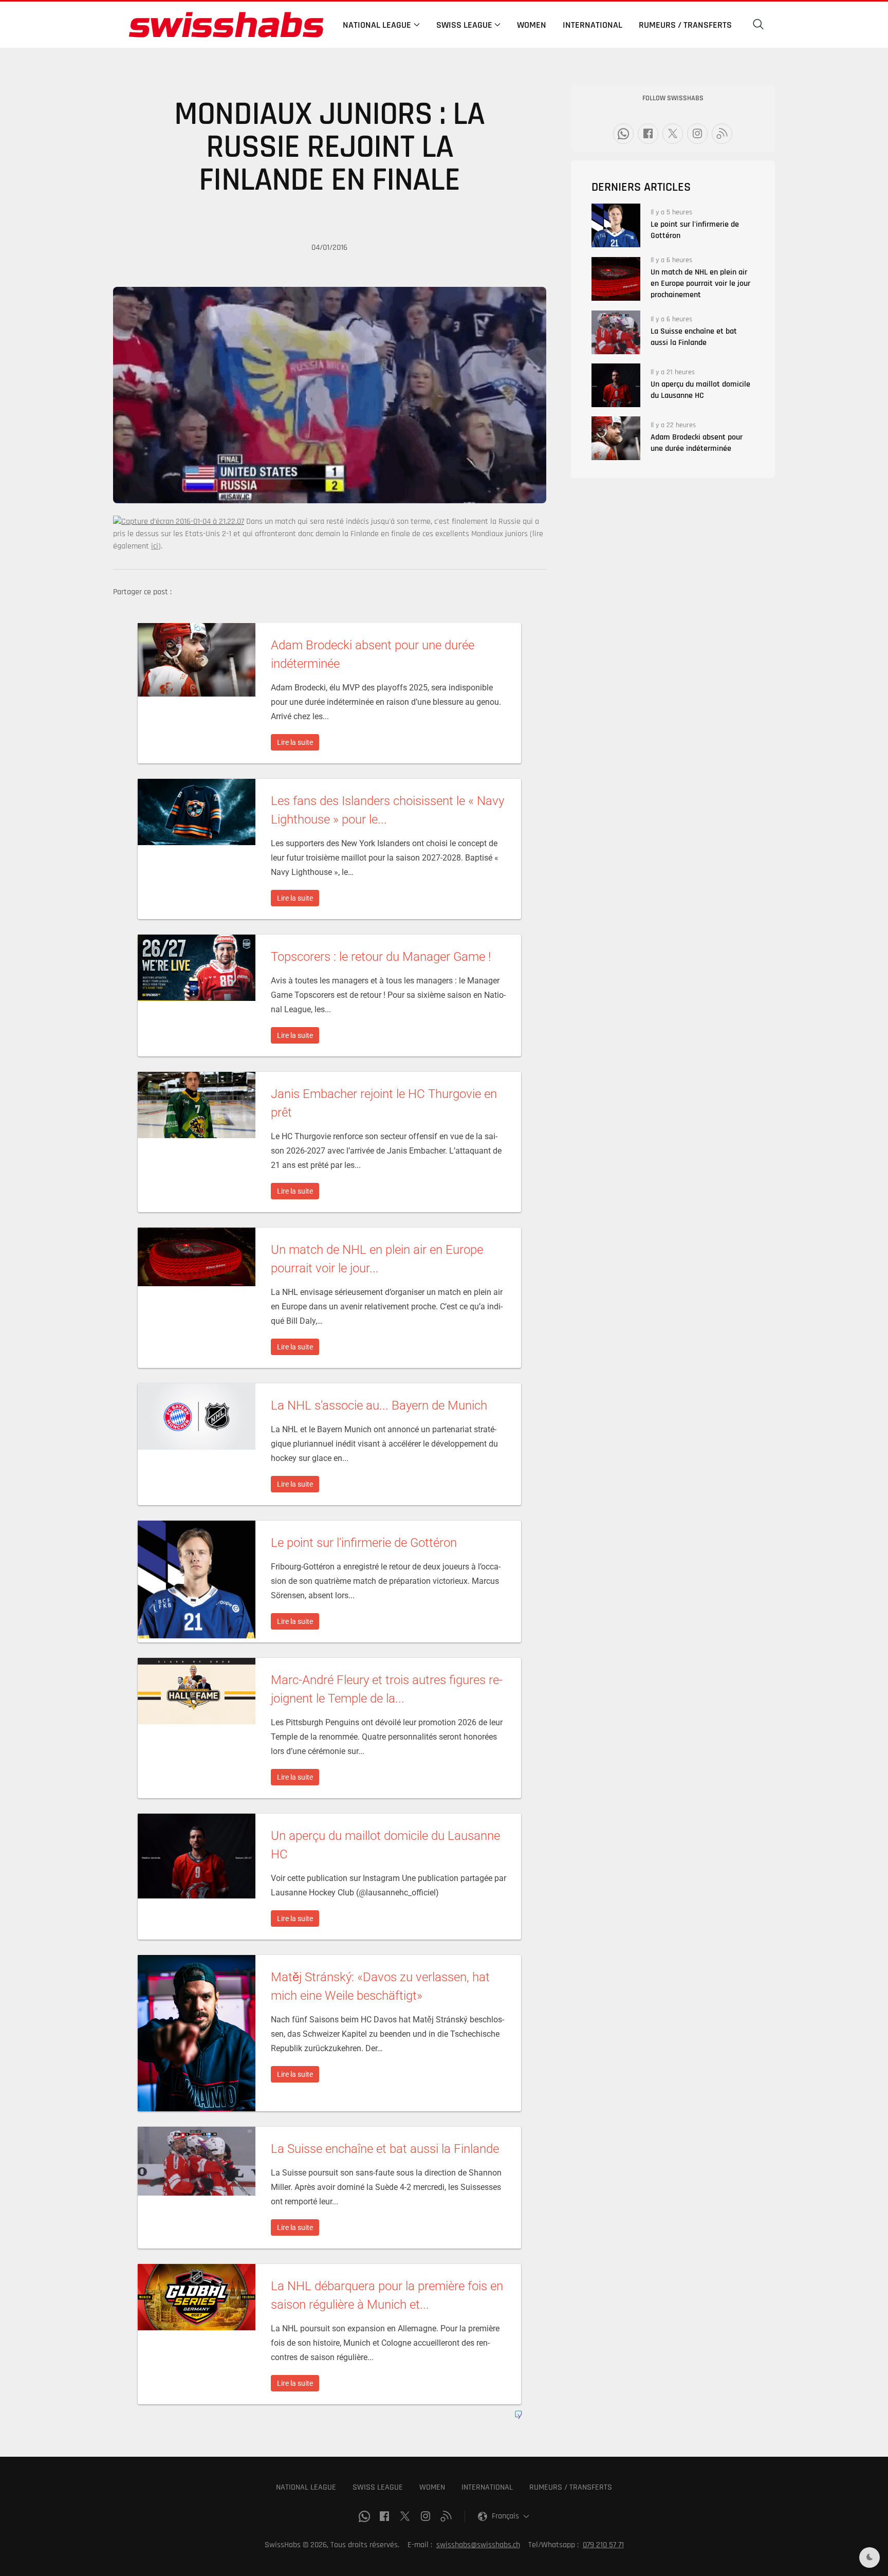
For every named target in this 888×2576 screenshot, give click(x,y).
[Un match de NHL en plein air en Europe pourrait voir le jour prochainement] (616, 279)
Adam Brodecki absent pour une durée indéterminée (697, 443)
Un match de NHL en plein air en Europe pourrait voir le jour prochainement (700, 284)
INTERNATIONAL (487, 2487)
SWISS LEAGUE (378, 2487)
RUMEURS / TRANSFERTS (571, 2487)
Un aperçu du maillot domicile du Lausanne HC (700, 390)
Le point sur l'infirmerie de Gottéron (695, 230)
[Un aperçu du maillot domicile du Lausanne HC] (616, 385)
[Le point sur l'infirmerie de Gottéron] (616, 225)
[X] (673, 134)
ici (155, 546)
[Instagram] (697, 134)
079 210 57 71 (603, 2545)
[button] (758, 25)
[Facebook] (648, 134)
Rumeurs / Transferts (685, 25)
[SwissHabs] (226, 25)
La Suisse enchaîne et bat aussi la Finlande (694, 337)
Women (532, 25)
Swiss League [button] (464, 25)
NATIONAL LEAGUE (306, 2487)
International (593, 25)
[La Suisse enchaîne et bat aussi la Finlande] (616, 332)
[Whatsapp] (623, 134)
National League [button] (377, 25)
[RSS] (722, 134)
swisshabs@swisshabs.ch (478, 2545)
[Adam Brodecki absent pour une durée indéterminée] (616, 438)
